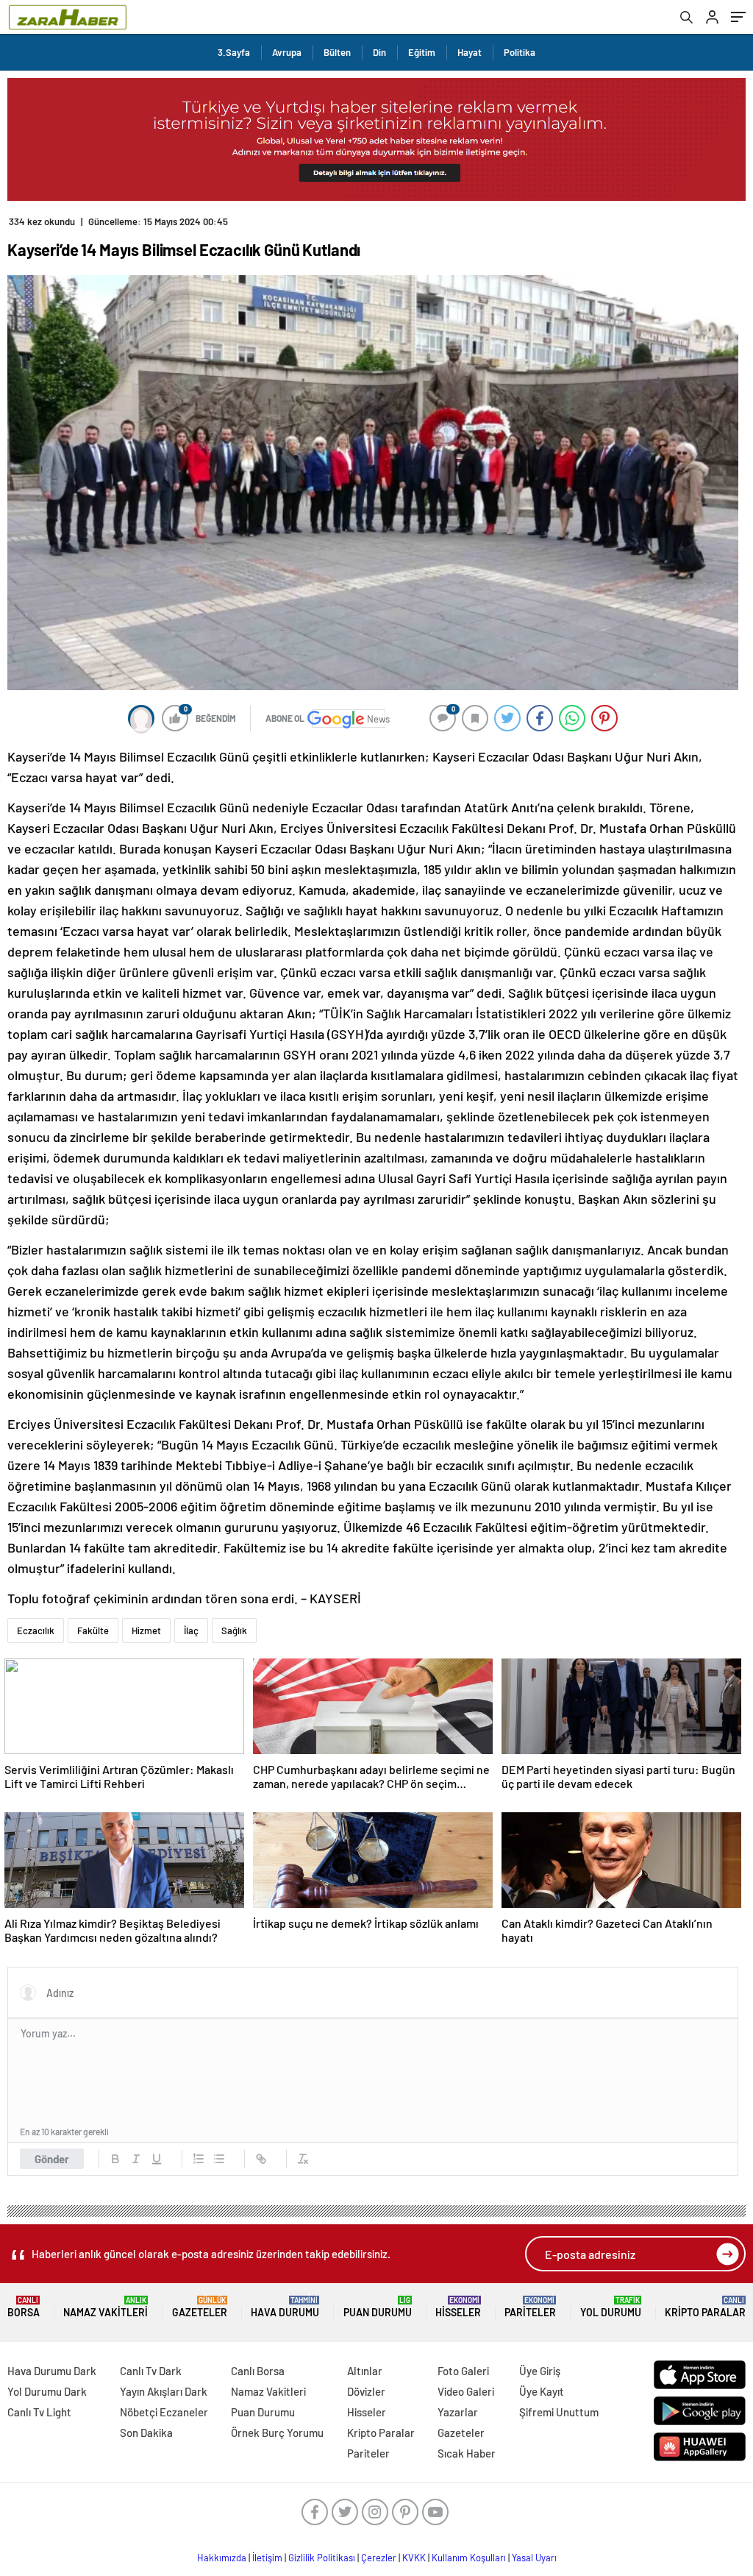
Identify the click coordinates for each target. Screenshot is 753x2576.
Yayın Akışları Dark (164, 2391)
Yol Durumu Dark (47, 2391)
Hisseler (458, 2307)
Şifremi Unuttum (559, 2412)
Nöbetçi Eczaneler (164, 2412)
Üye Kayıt (542, 2391)
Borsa (24, 2307)
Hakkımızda (222, 2558)
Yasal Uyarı (534, 2558)
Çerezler (379, 2558)
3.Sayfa (234, 52)
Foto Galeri (463, 2371)
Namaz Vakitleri (106, 2307)
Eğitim (422, 52)
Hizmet (146, 1631)
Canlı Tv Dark (151, 2371)
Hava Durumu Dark (52, 2371)
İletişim (267, 2558)
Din (379, 52)
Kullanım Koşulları (469, 2558)
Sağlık (234, 1631)
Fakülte (93, 1631)
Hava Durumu (285, 2307)
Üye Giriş (540, 2371)
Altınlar (365, 2371)
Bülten (337, 52)
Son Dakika (146, 2433)
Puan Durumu (378, 2307)
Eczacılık (36, 1631)
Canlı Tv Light (39, 2412)
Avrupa (287, 52)
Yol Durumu (611, 2307)
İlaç (191, 1631)
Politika (520, 52)
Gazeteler (200, 2307)
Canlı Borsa (258, 2371)
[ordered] (199, 2159)
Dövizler (366, 2391)
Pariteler (530, 2307)
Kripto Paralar (705, 2307)
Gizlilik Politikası (322, 2558)
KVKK (414, 2558)
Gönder (52, 2159)
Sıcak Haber (467, 2453)
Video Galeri (466, 2391)
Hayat (470, 52)
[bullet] (219, 2159)
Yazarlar (458, 2412)
